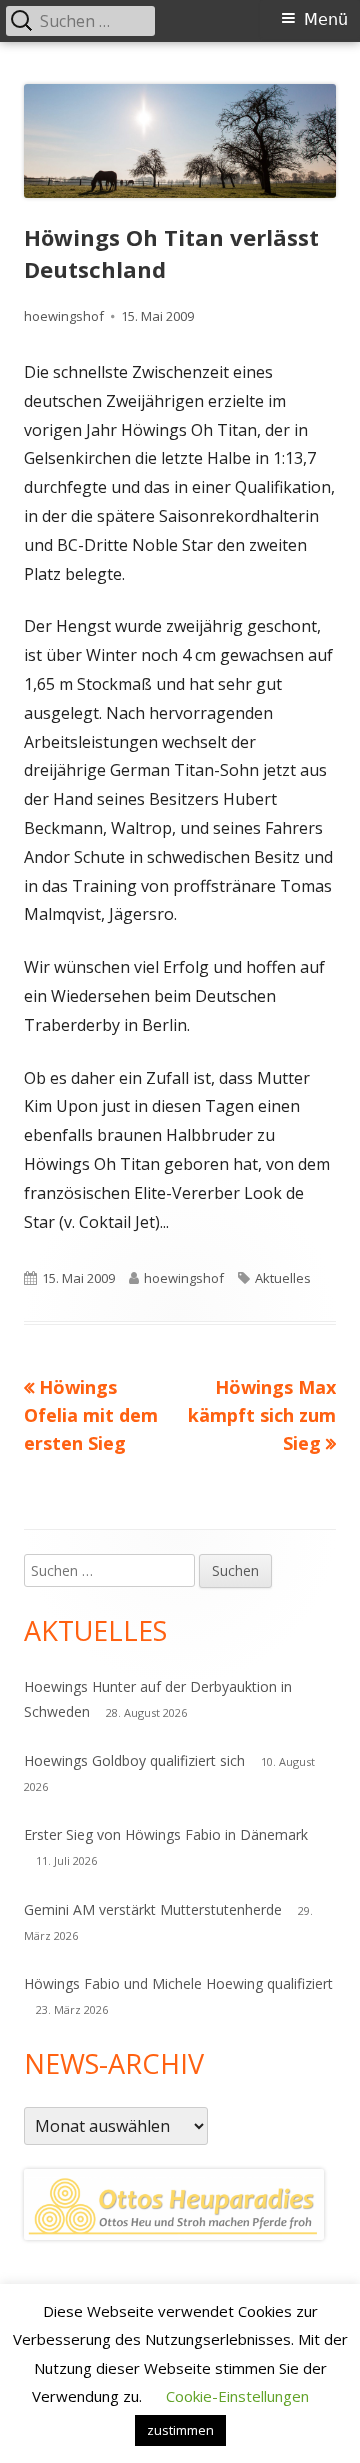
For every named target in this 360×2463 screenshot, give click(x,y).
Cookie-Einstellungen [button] (237, 2396)
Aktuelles (283, 1278)
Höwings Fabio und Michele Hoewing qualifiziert (178, 1983)
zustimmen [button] (180, 2430)
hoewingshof (64, 316)
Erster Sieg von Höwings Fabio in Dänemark (166, 1834)
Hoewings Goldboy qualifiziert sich (134, 1760)
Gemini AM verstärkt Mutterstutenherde (153, 1909)
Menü (326, 19)
